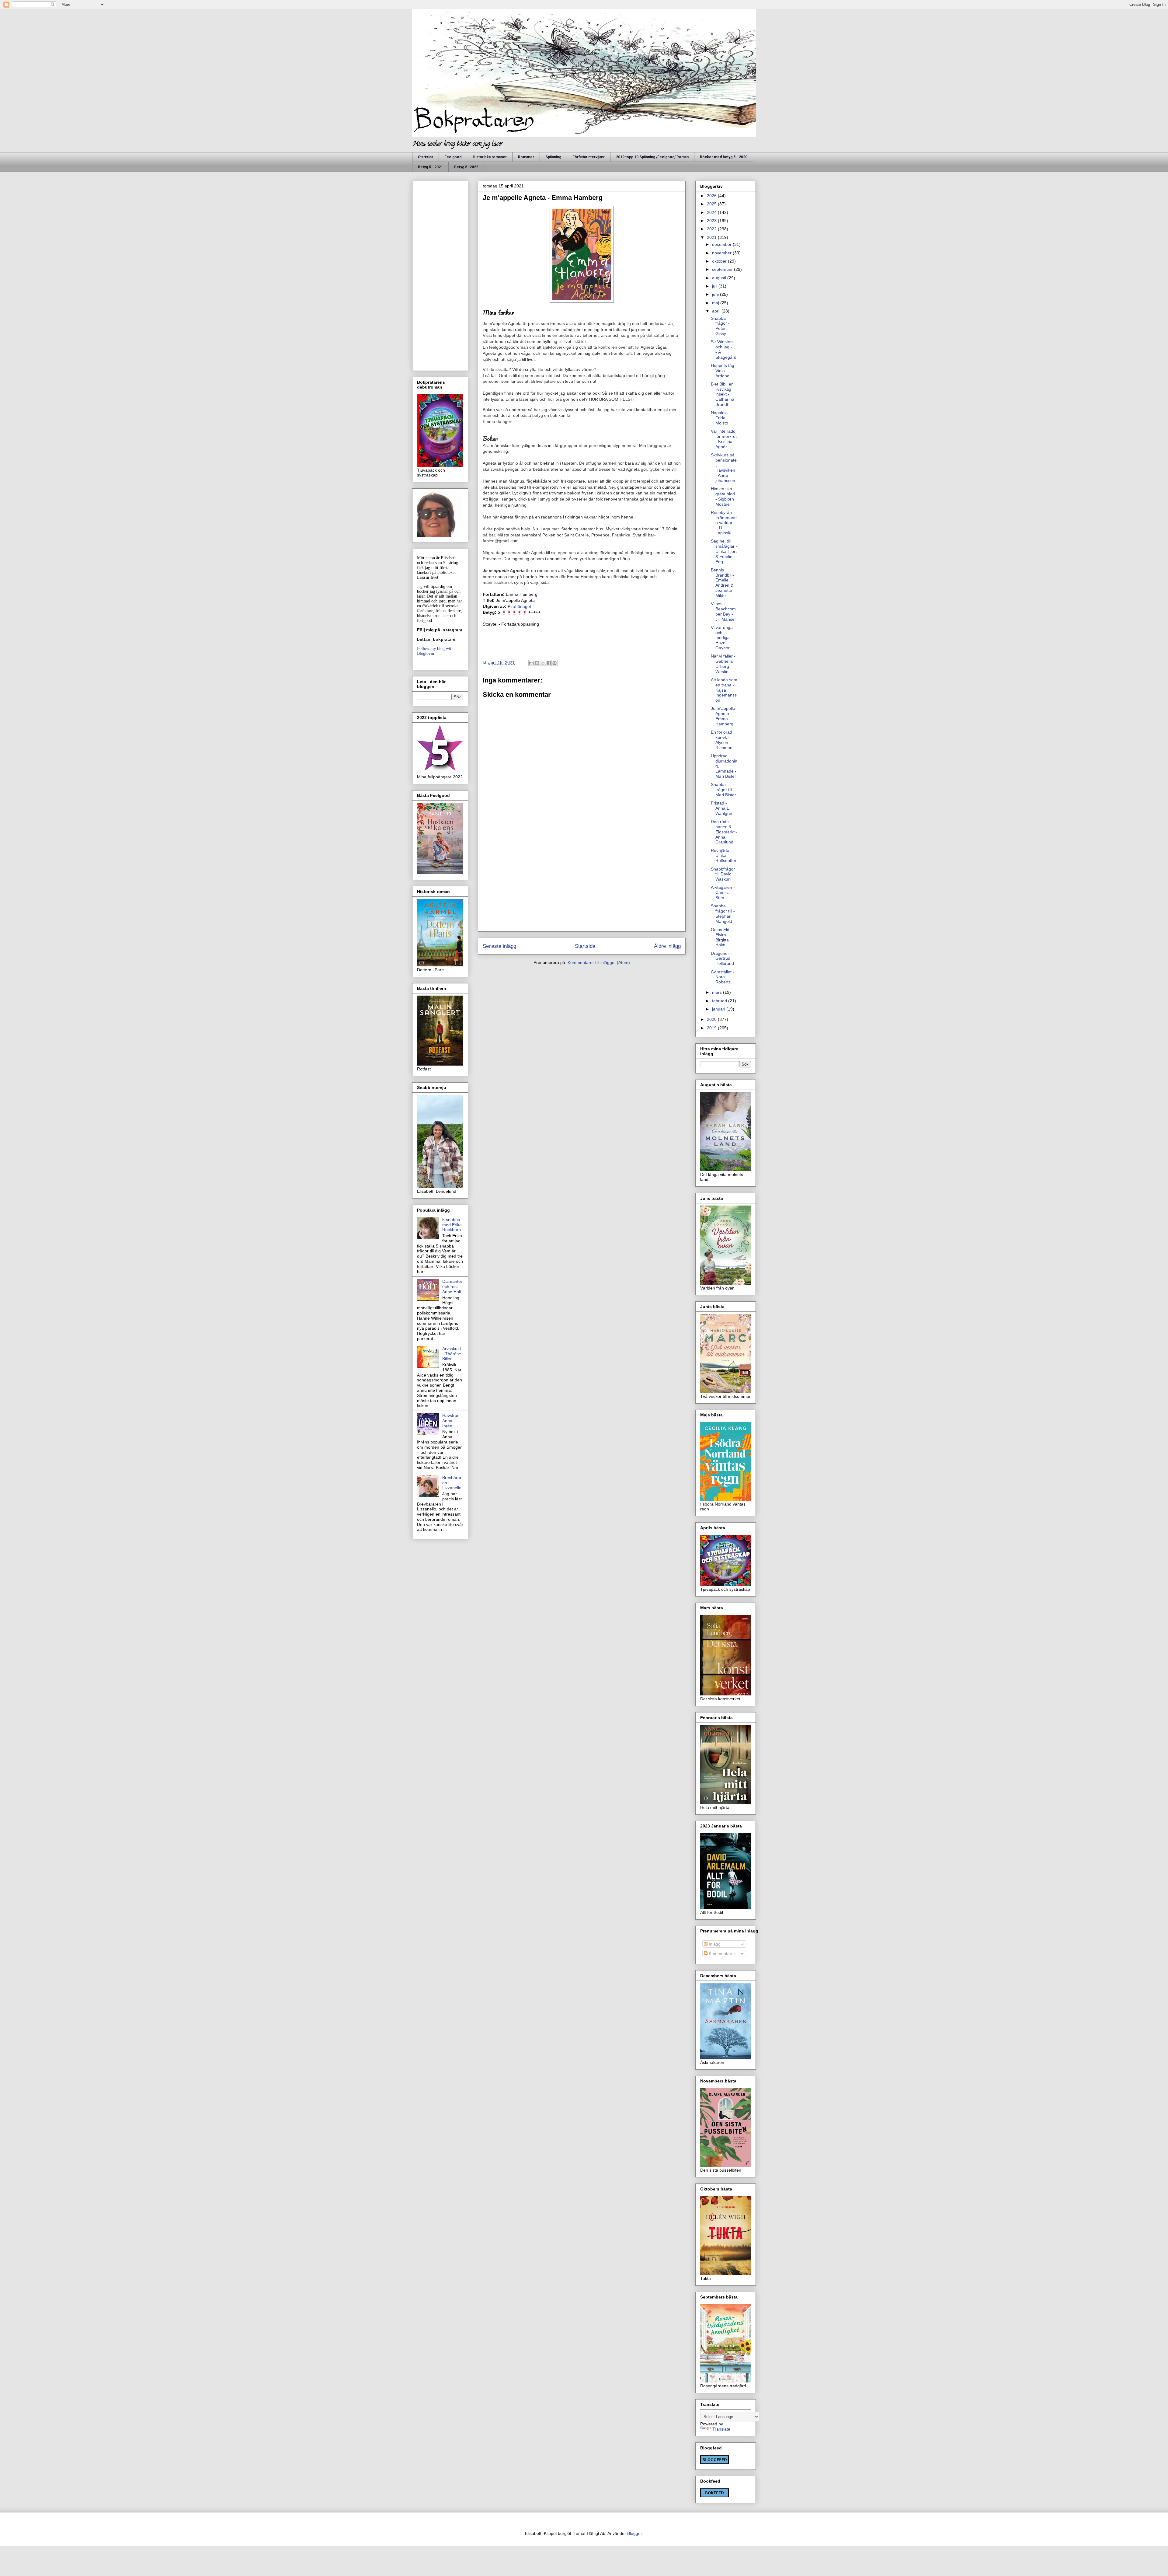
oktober (720, 261)
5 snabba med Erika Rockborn (452, 1225)
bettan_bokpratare (436, 639)
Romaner (526, 157)
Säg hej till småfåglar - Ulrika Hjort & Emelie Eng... (724, 551)
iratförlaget (519, 606)
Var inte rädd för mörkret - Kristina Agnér (724, 439)
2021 (712, 237)
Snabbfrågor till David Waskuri (723, 874)
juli (715, 286)
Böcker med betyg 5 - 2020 (724, 157)
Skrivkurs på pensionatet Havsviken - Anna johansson (724, 468)
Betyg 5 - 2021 (430, 167)
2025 (712, 204)
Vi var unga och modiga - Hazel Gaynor (722, 638)
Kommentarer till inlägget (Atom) (599, 962)
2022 (712, 229)
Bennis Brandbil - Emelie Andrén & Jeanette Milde (722, 583)
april (717, 311)
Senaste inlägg (499, 946)
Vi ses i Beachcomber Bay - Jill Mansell (724, 611)
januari (719, 1009)
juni (716, 294)
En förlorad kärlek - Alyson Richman (722, 740)
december (722, 244)
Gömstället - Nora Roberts (723, 977)
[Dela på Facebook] (549, 663)
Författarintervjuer (589, 157)
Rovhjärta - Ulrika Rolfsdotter (724, 856)
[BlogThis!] (537, 663)
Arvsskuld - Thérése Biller (452, 1354)
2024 (712, 212)
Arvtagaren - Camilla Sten (723, 892)
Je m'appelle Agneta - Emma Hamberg (723, 716)
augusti (720, 278)
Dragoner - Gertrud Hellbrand (722, 958)
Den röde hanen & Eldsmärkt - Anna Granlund (724, 832)
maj (716, 303)
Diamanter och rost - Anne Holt (452, 1286)
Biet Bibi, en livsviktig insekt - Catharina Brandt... (723, 394)
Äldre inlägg (667, 946)
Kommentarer (721, 1953)
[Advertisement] (582, 884)
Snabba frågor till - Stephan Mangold (723, 913)
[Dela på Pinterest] (554, 663)
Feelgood (453, 157)
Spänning (553, 157)
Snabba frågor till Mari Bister (723, 790)
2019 (712, 1028)
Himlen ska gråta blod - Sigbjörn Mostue (723, 496)
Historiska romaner (490, 157)
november (722, 253)
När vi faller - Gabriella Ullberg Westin (723, 664)
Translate (721, 2429)
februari (720, 1001)
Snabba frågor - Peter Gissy (720, 326)
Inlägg (714, 1944)
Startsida (426, 157)
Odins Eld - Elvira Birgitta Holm (721, 937)
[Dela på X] (543, 663)
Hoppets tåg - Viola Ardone (724, 371)
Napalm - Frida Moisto (720, 418)
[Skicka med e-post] (531, 663)
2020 (712, 1019)
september (723, 269)
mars (718, 992)
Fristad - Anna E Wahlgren (722, 808)
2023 (712, 221)
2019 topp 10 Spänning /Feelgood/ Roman (652, 157)
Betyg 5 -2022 (466, 167)
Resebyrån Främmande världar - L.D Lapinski (724, 523)
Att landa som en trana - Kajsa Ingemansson (724, 690)
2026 (712, 196)
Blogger (634, 2533)
